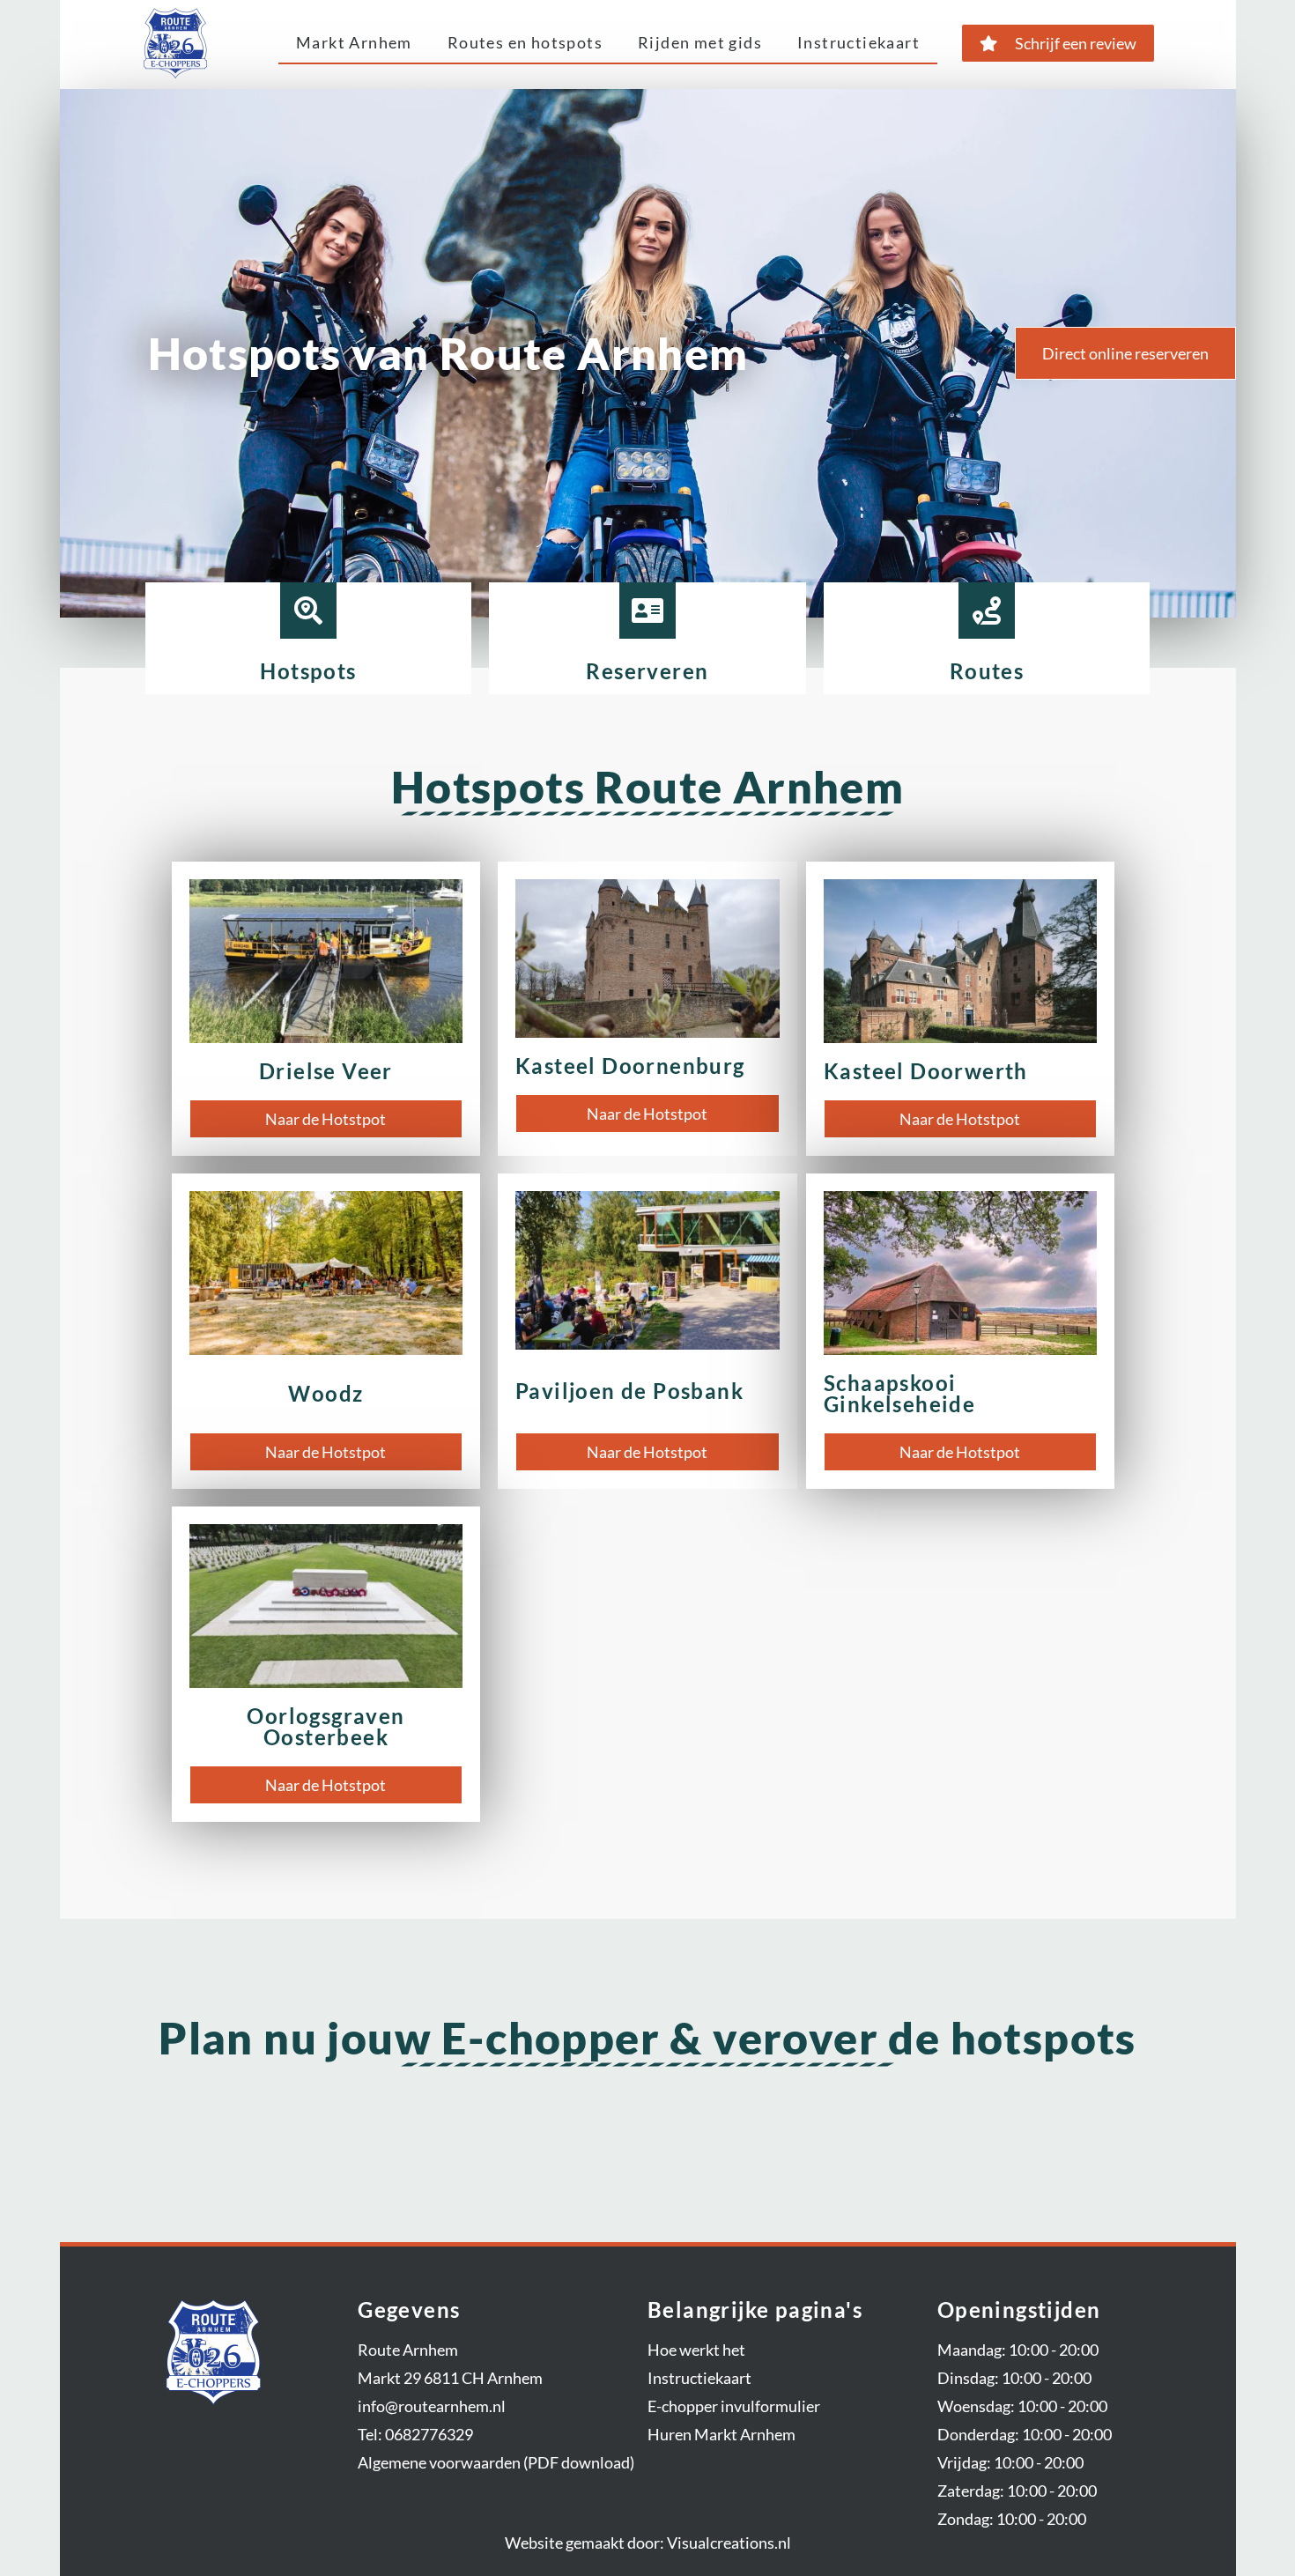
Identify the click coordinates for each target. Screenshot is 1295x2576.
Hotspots (308, 671)
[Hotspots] (308, 611)
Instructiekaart (858, 42)
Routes (987, 671)
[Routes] (987, 611)
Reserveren (647, 671)
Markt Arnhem (354, 42)
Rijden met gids (700, 42)
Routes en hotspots (525, 42)
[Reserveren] (647, 611)
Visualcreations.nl (729, 2543)
